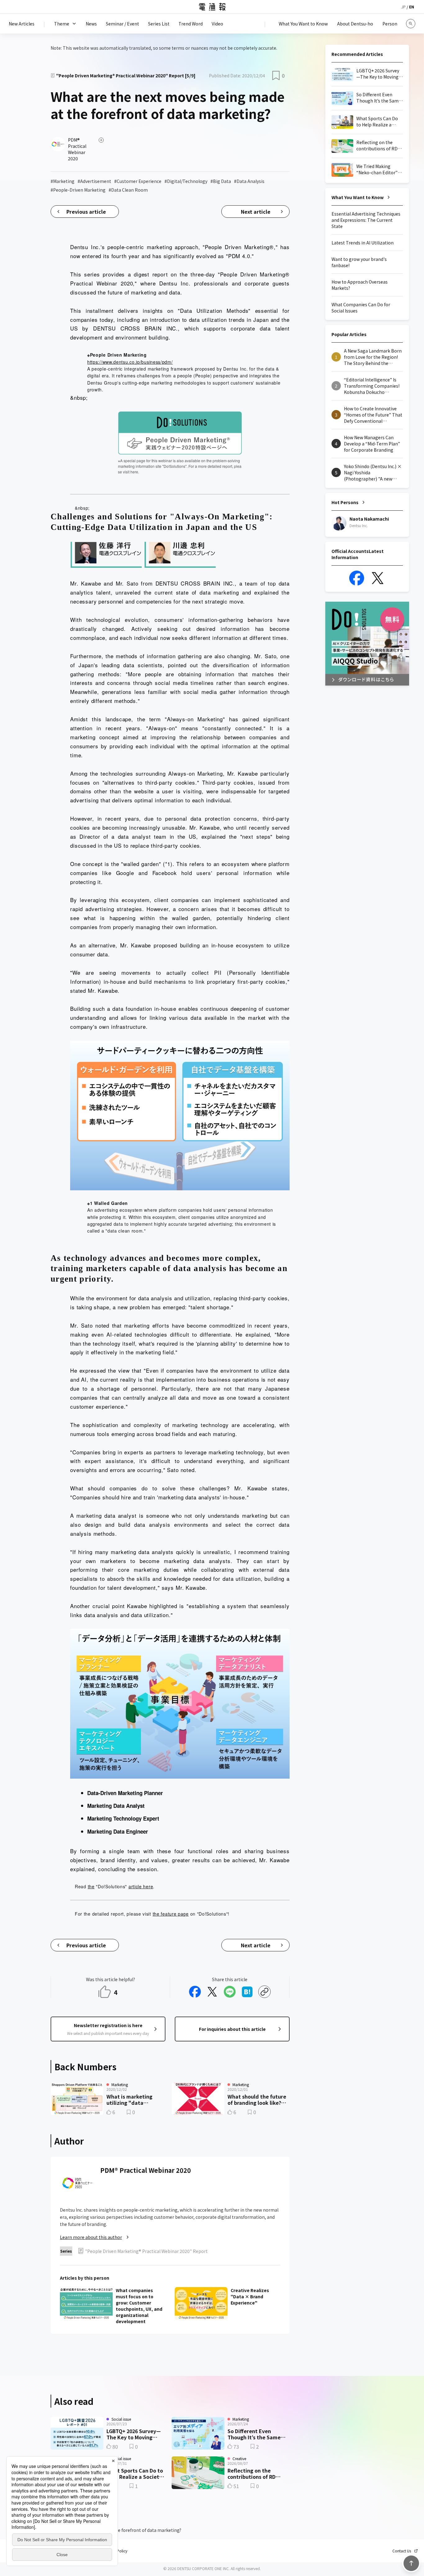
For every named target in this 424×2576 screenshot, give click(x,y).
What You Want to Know (358, 197)
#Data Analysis (249, 181)
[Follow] (101, 140)
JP (404, 7)
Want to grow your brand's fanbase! (359, 262)
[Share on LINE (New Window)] (230, 1992)
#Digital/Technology (186, 181)
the (91, 1886)
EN (412, 7)
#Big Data (221, 181)
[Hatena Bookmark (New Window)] (247, 1992)
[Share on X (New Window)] (212, 1992)
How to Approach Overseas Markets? (360, 285)
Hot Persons (345, 502)
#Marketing (63, 181)
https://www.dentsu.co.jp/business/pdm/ (130, 362)
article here (141, 1886)
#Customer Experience (138, 181)
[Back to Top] (411, 2563)
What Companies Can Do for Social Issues (361, 308)
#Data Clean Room (128, 190)
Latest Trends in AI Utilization (363, 243)
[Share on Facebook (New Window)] (195, 1992)
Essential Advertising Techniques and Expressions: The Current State (366, 220)
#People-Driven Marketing (78, 190)
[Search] (411, 24)
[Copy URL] (264, 1992)
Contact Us (402, 2551)
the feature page (171, 1914)
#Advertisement (94, 181)
